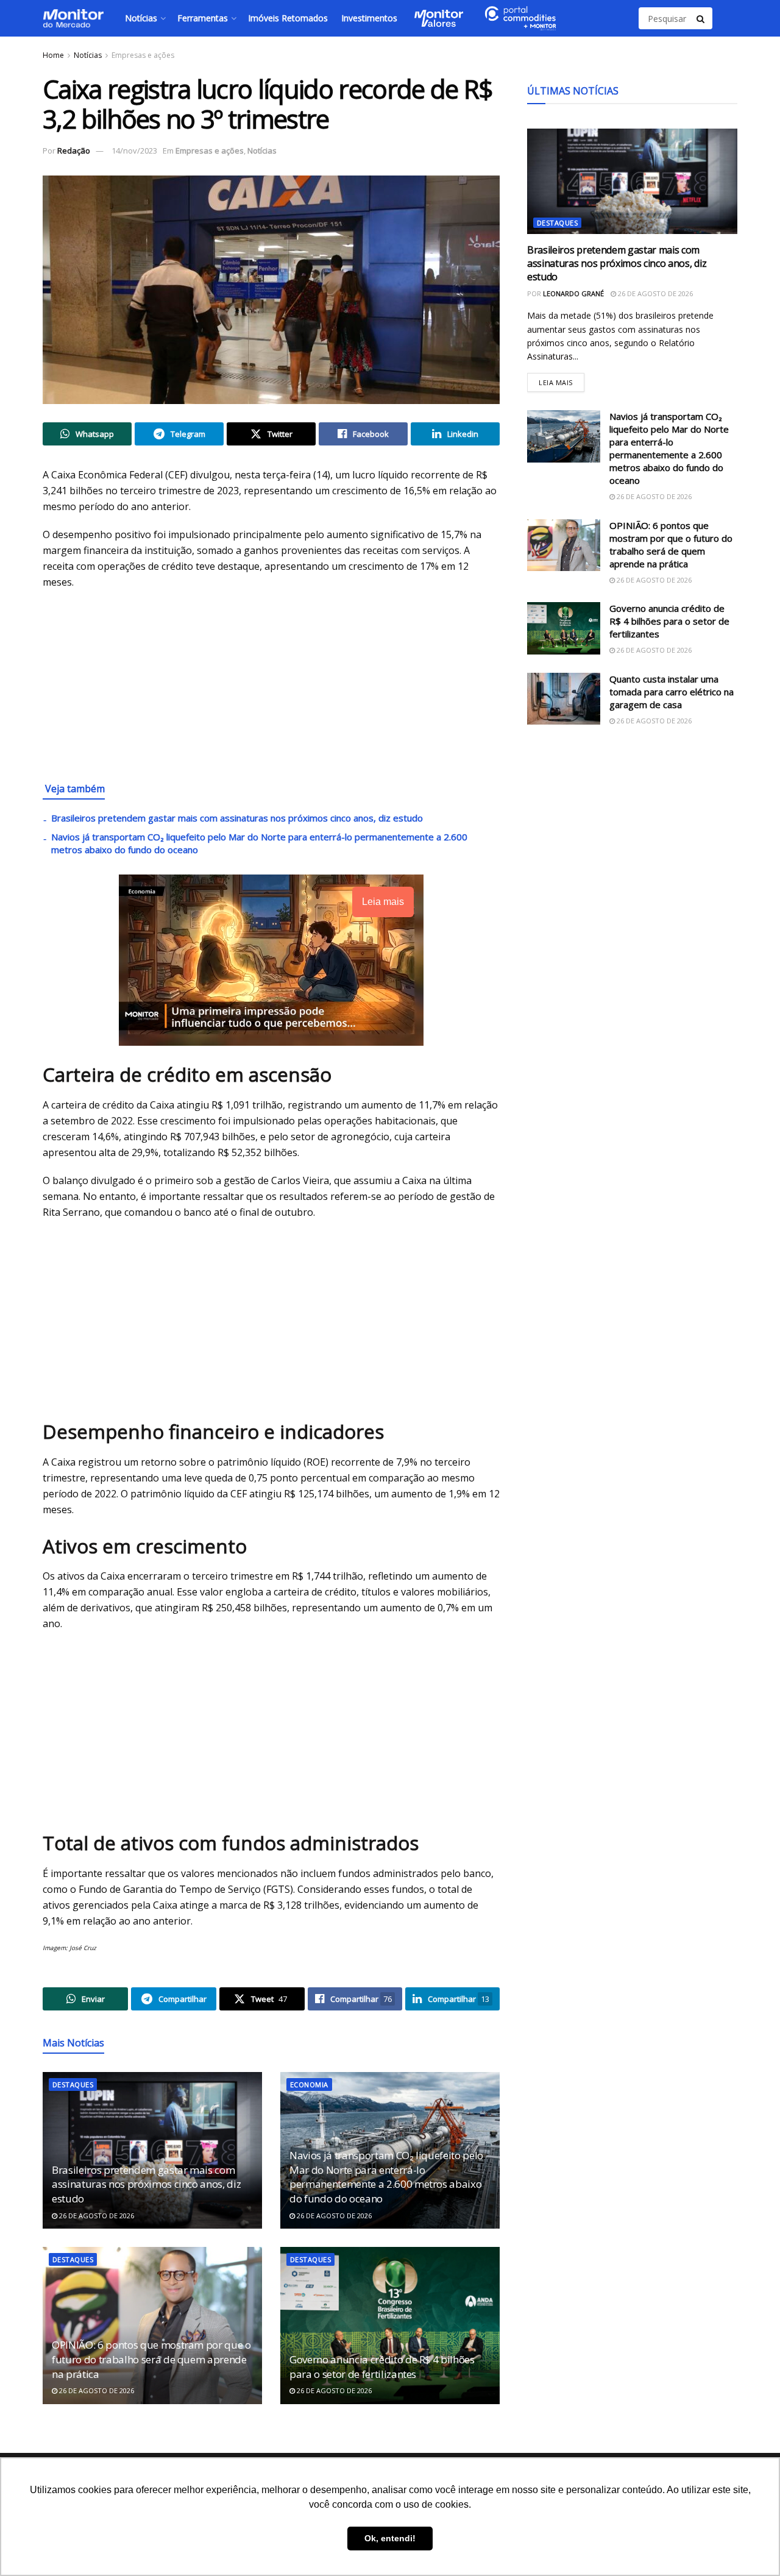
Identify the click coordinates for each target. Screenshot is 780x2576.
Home (53, 55)
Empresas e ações (143, 55)
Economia (309, 2085)
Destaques (73, 2085)
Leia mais (562, 380)
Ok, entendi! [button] (390, 2538)
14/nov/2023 (134, 151)
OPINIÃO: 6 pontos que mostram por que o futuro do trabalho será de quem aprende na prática (151, 2359)
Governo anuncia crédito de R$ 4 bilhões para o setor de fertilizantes (382, 2367)
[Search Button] (701, 18)
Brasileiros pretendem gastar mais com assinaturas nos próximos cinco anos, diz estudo (237, 818)
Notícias (141, 18)
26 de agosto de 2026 (96, 2216)
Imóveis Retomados (288, 18)
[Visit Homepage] (73, 18)
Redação (74, 151)
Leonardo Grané (573, 293)
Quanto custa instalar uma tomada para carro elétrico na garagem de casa (672, 692)
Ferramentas (203, 18)
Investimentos (369, 18)
